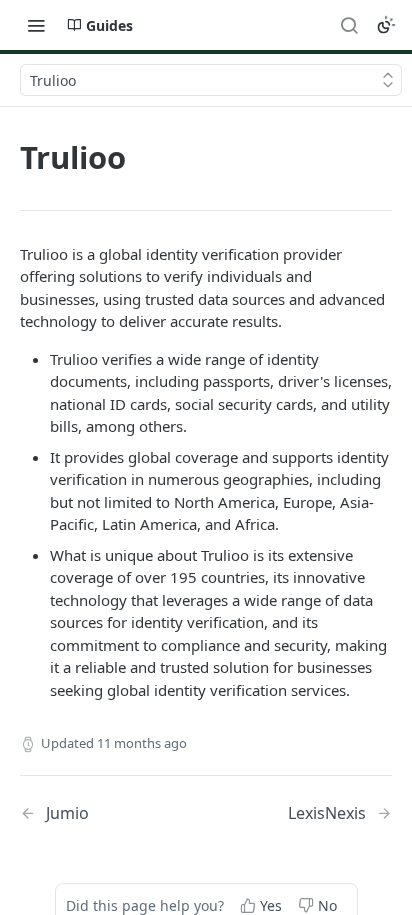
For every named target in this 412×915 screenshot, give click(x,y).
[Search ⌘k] (349, 25)
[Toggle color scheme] (386, 25)
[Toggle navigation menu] (36, 25)
